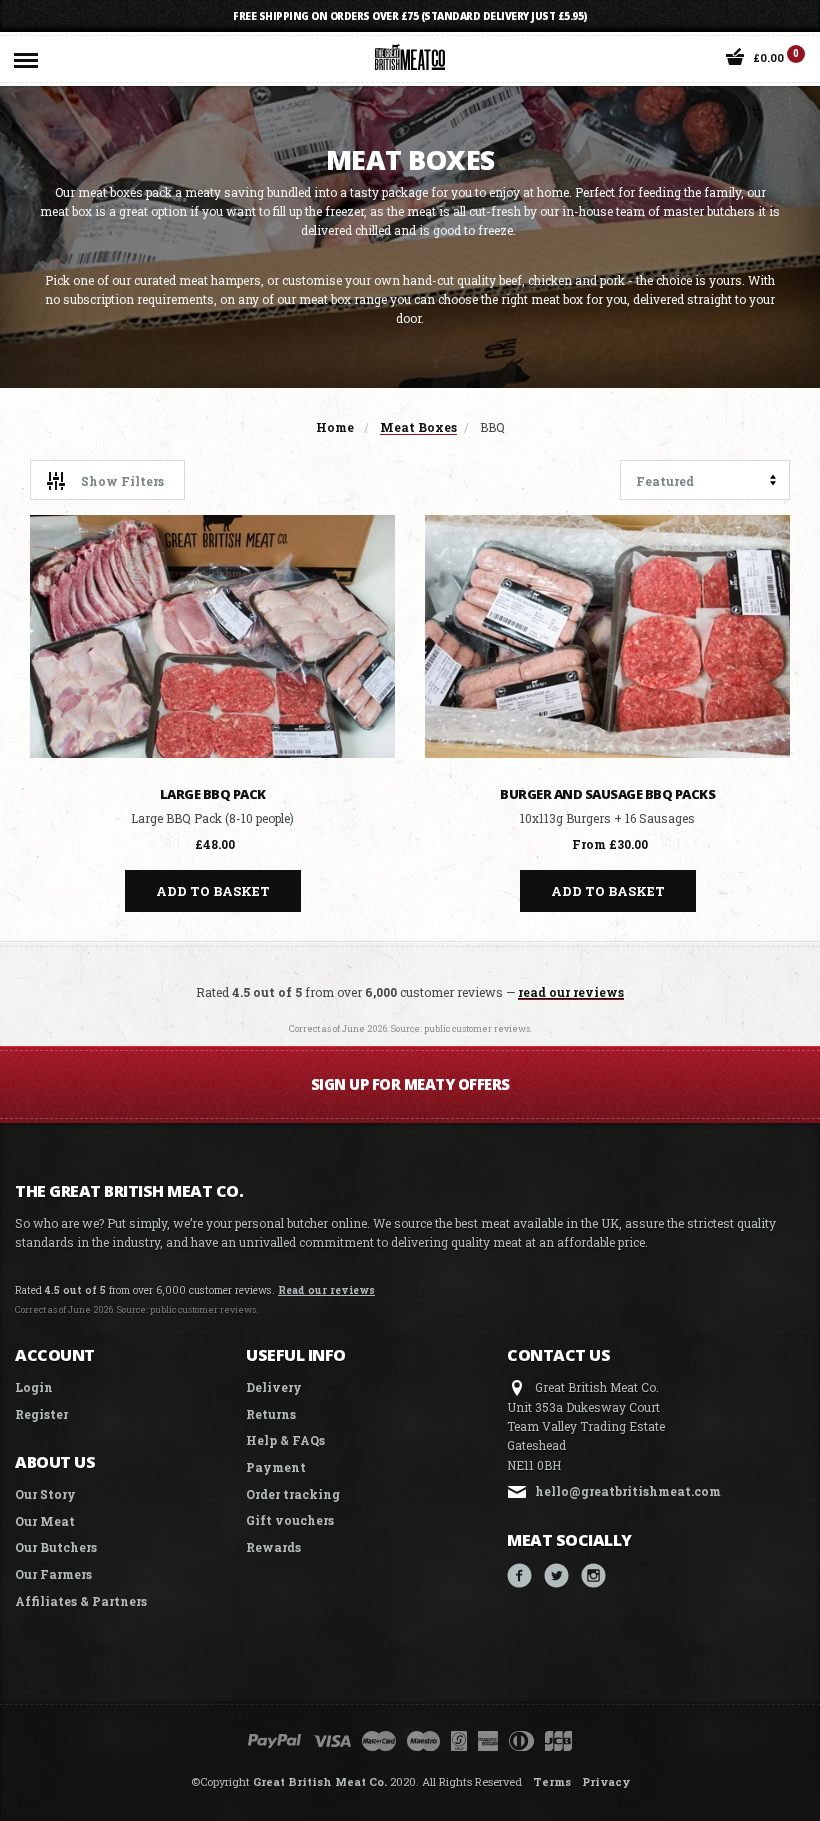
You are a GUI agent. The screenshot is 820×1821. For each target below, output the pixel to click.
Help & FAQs (285, 1440)
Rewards (273, 1547)
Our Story (45, 1494)
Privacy (606, 1781)
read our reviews (571, 992)
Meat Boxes (418, 427)
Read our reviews (326, 1290)
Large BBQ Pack (213, 794)
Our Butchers (56, 1547)
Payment (276, 1467)
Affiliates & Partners (81, 1601)
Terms (552, 1781)
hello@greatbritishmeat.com (628, 1491)
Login (34, 1387)
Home (335, 427)
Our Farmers (53, 1574)
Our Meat (45, 1521)
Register (41, 1414)
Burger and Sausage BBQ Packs (607, 794)
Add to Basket (213, 891)
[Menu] (26, 56)
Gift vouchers (290, 1520)
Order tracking (293, 1494)
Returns (271, 1414)
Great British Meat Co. (320, 1781)
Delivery (274, 1387)
